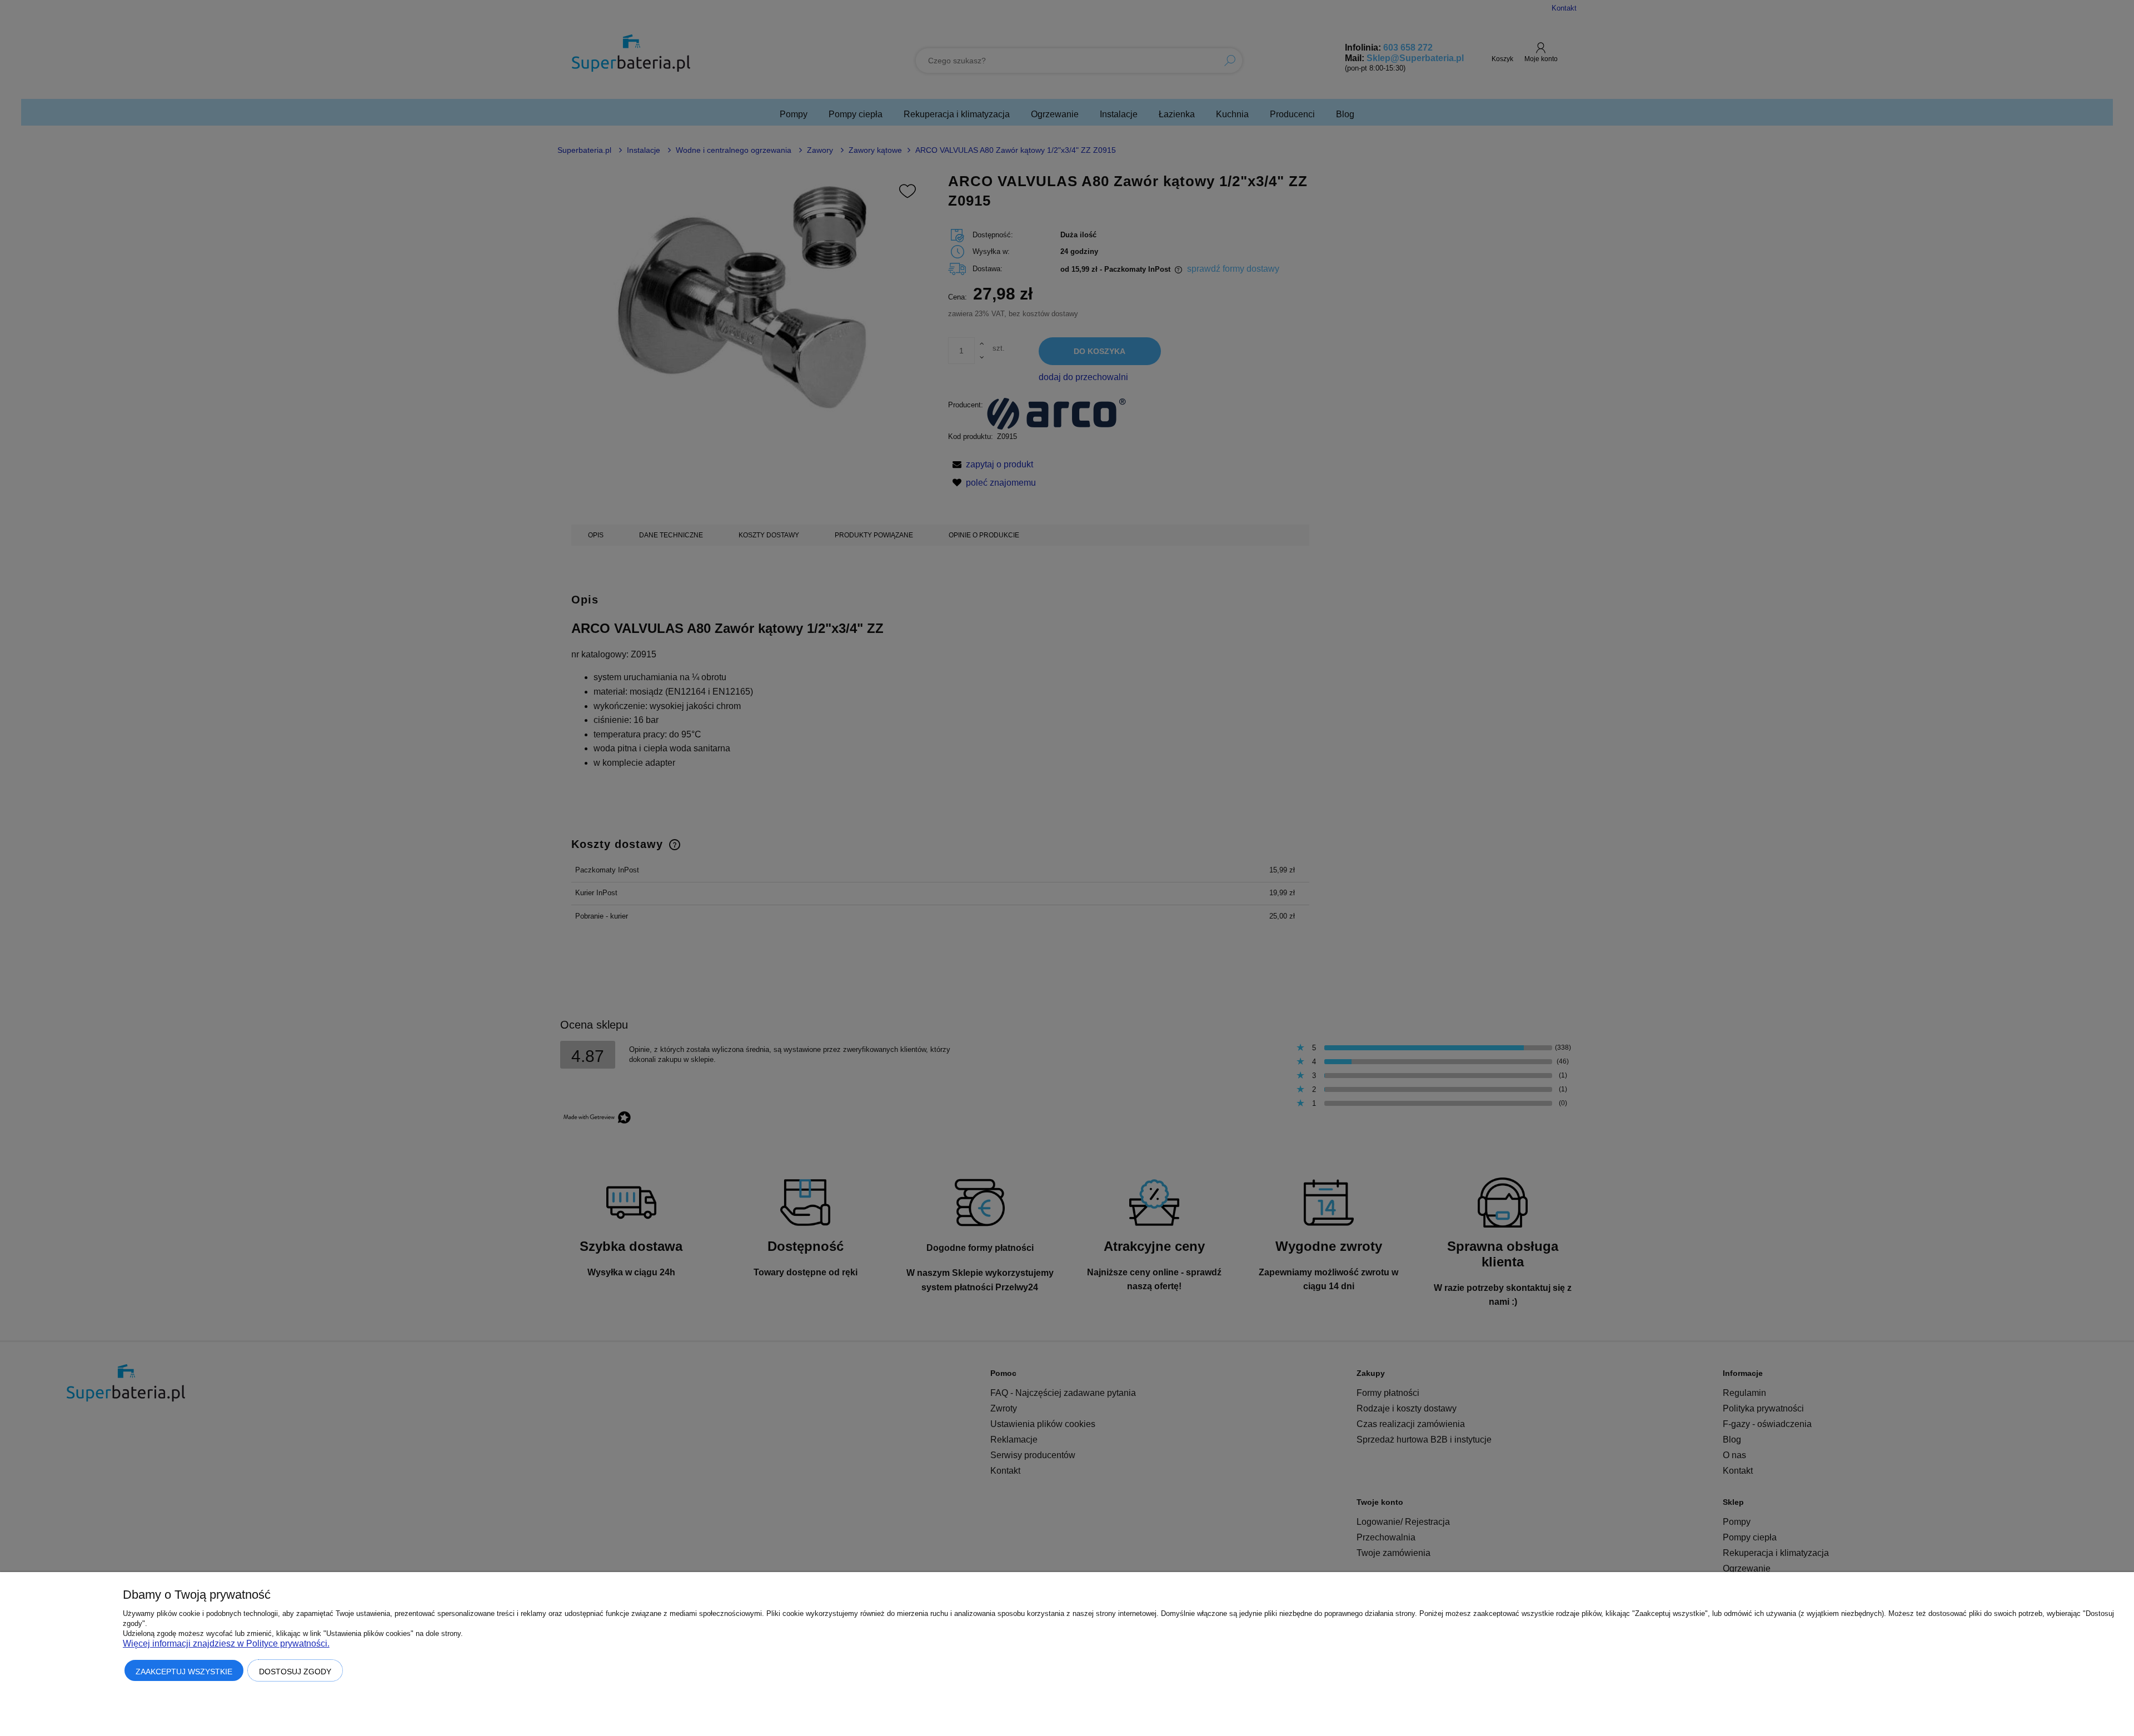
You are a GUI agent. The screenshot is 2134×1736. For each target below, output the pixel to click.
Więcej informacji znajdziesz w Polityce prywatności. (226, 1643)
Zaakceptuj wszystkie (184, 1672)
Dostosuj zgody (295, 1672)
